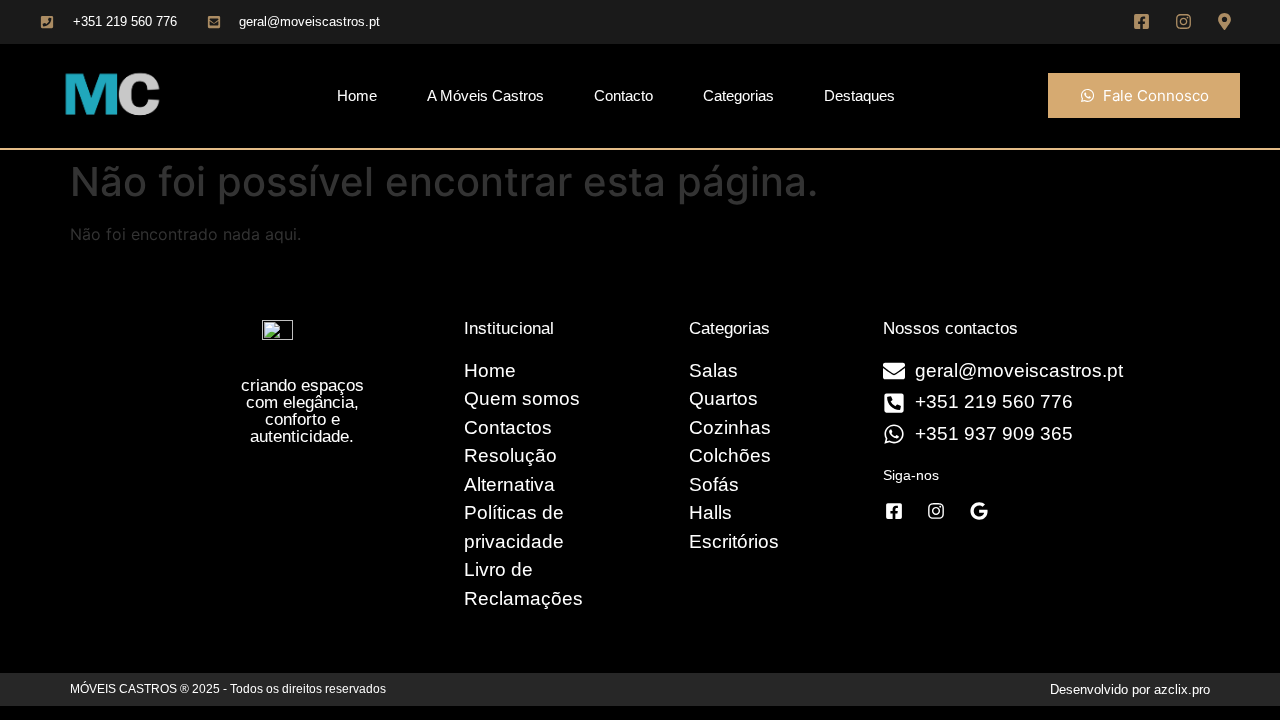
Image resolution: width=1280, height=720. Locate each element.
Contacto (623, 95)
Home (357, 95)
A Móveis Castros (485, 95)
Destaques (859, 95)
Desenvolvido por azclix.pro (1130, 689)
